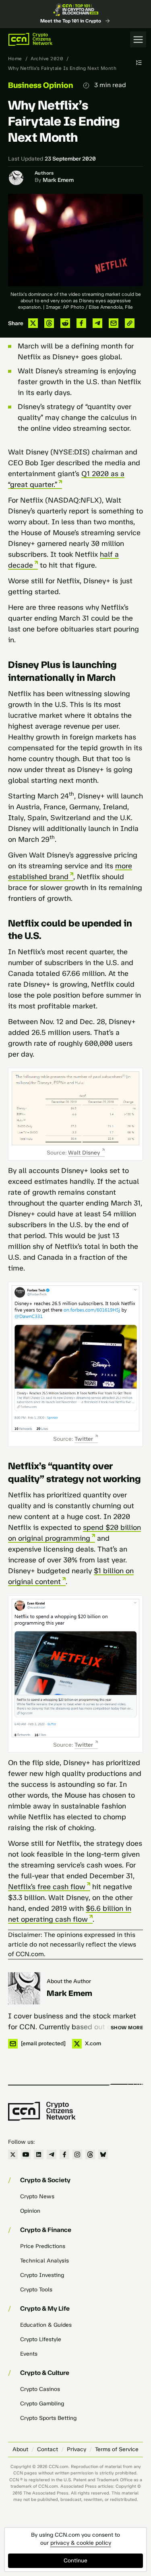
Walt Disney (84, 1153)
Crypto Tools (36, 2290)
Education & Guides (46, 2325)
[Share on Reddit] (65, 323)
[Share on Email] (114, 323)
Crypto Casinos (40, 2389)
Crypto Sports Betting (48, 2418)
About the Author (69, 1981)
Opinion (30, 2211)
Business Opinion (41, 85)
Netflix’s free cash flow (47, 1887)
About (20, 2449)
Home (15, 59)
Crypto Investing (42, 2275)
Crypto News (37, 2196)
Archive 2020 (47, 59)
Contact (48, 2449)
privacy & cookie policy (81, 2543)
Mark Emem (58, 180)
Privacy (77, 2449)
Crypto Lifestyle (41, 2339)
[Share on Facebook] (81, 323)
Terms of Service (117, 2449)
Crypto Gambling (42, 2404)
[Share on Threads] (49, 323)
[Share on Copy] (130, 323)
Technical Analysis (44, 2261)
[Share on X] (33, 323)
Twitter (84, 1439)
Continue (75, 2561)
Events (29, 2354)
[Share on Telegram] (97, 323)
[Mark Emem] (24, 1988)
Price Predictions (43, 2246)
